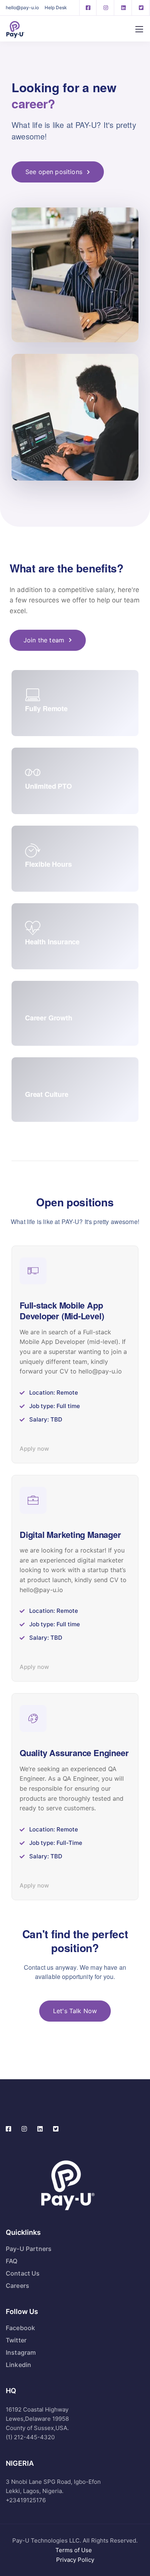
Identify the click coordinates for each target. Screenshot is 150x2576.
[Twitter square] (141, 8)
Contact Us (23, 2273)
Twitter (16, 2340)
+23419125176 (26, 2500)
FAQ (12, 2261)
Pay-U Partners (29, 2249)
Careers (17, 2286)
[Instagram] (106, 8)
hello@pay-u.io (22, 7)
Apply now (34, 1449)
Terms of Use (75, 2550)
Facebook (20, 2328)
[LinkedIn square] (123, 8)
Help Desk (56, 7)
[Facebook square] (88, 8)
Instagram (21, 2352)
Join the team (44, 640)
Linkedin (18, 2365)
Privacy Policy (75, 2560)
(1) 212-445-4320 (30, 2437)
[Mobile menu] (139, 29)
